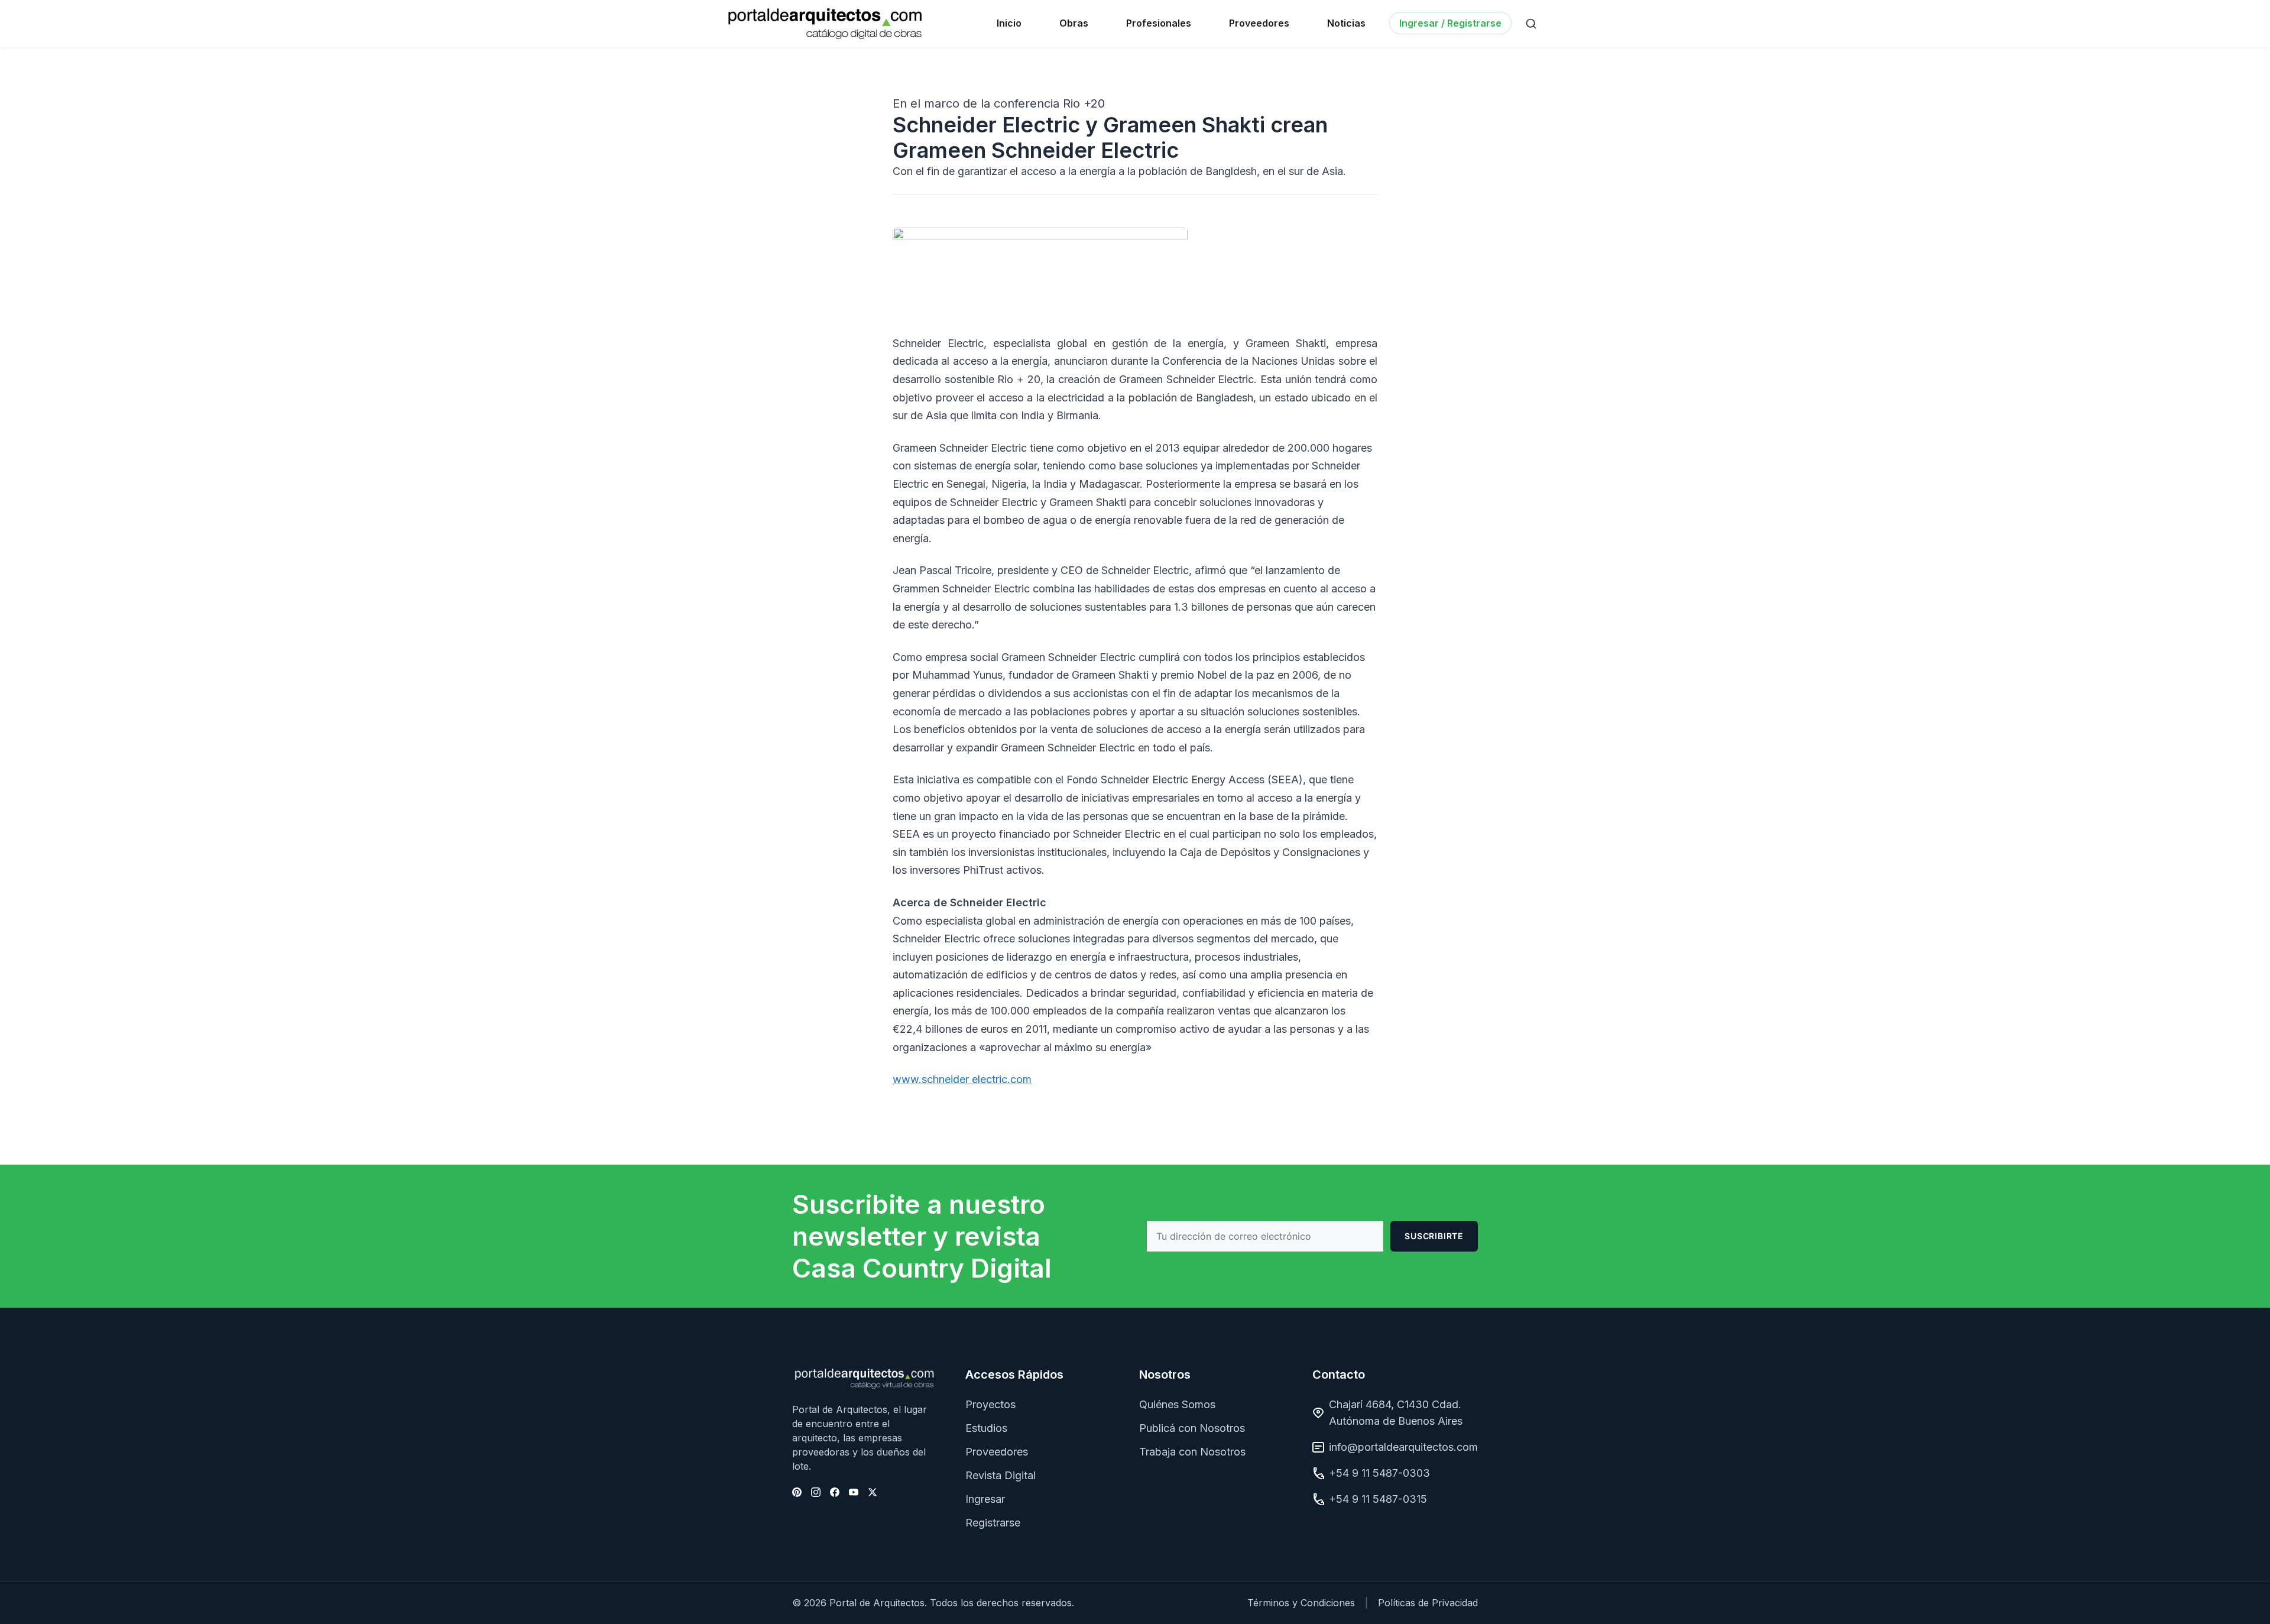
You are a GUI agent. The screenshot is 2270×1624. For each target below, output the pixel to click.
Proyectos (990, 1404)
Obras (1074, 23)
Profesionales (1159, 23)
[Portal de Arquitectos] (825, 24)
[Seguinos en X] (873, 1492)
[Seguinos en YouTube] (854, 1492)
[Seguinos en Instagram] (816, 1492)
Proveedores (1259, 23)
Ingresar (985, 1499)
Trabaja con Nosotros (1192, 1452)
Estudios (986, 1428)
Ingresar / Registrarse (1450, 23)
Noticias (1346, 23)
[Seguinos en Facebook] (835, 1492)
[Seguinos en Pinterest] (797, 1492)
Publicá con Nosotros (1192, 1428)
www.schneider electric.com (962, 1079)
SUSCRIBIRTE (1434, 1236)
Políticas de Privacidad (1428, 1603)
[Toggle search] (1531, 24)
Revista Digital (1001, 1475)
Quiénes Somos (1177, 1404)
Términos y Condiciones (1301, 1603)
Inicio (1009, 23)
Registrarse (993, 1523)
